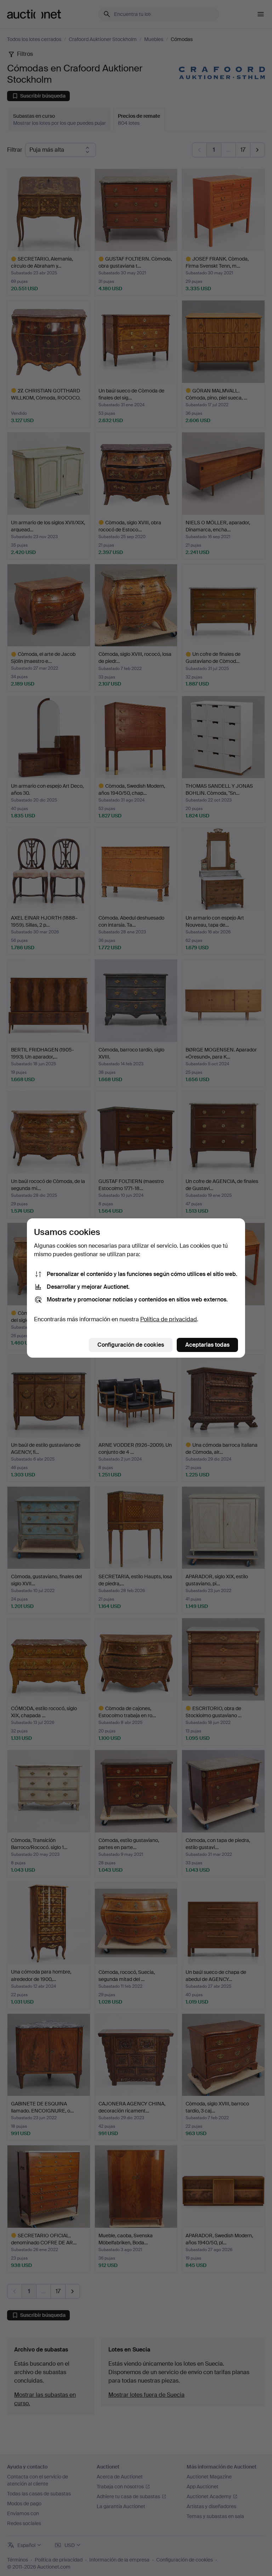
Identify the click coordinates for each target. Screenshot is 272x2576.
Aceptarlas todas (207, 1345)
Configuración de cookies (131, 1345)
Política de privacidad (169, 1319)
